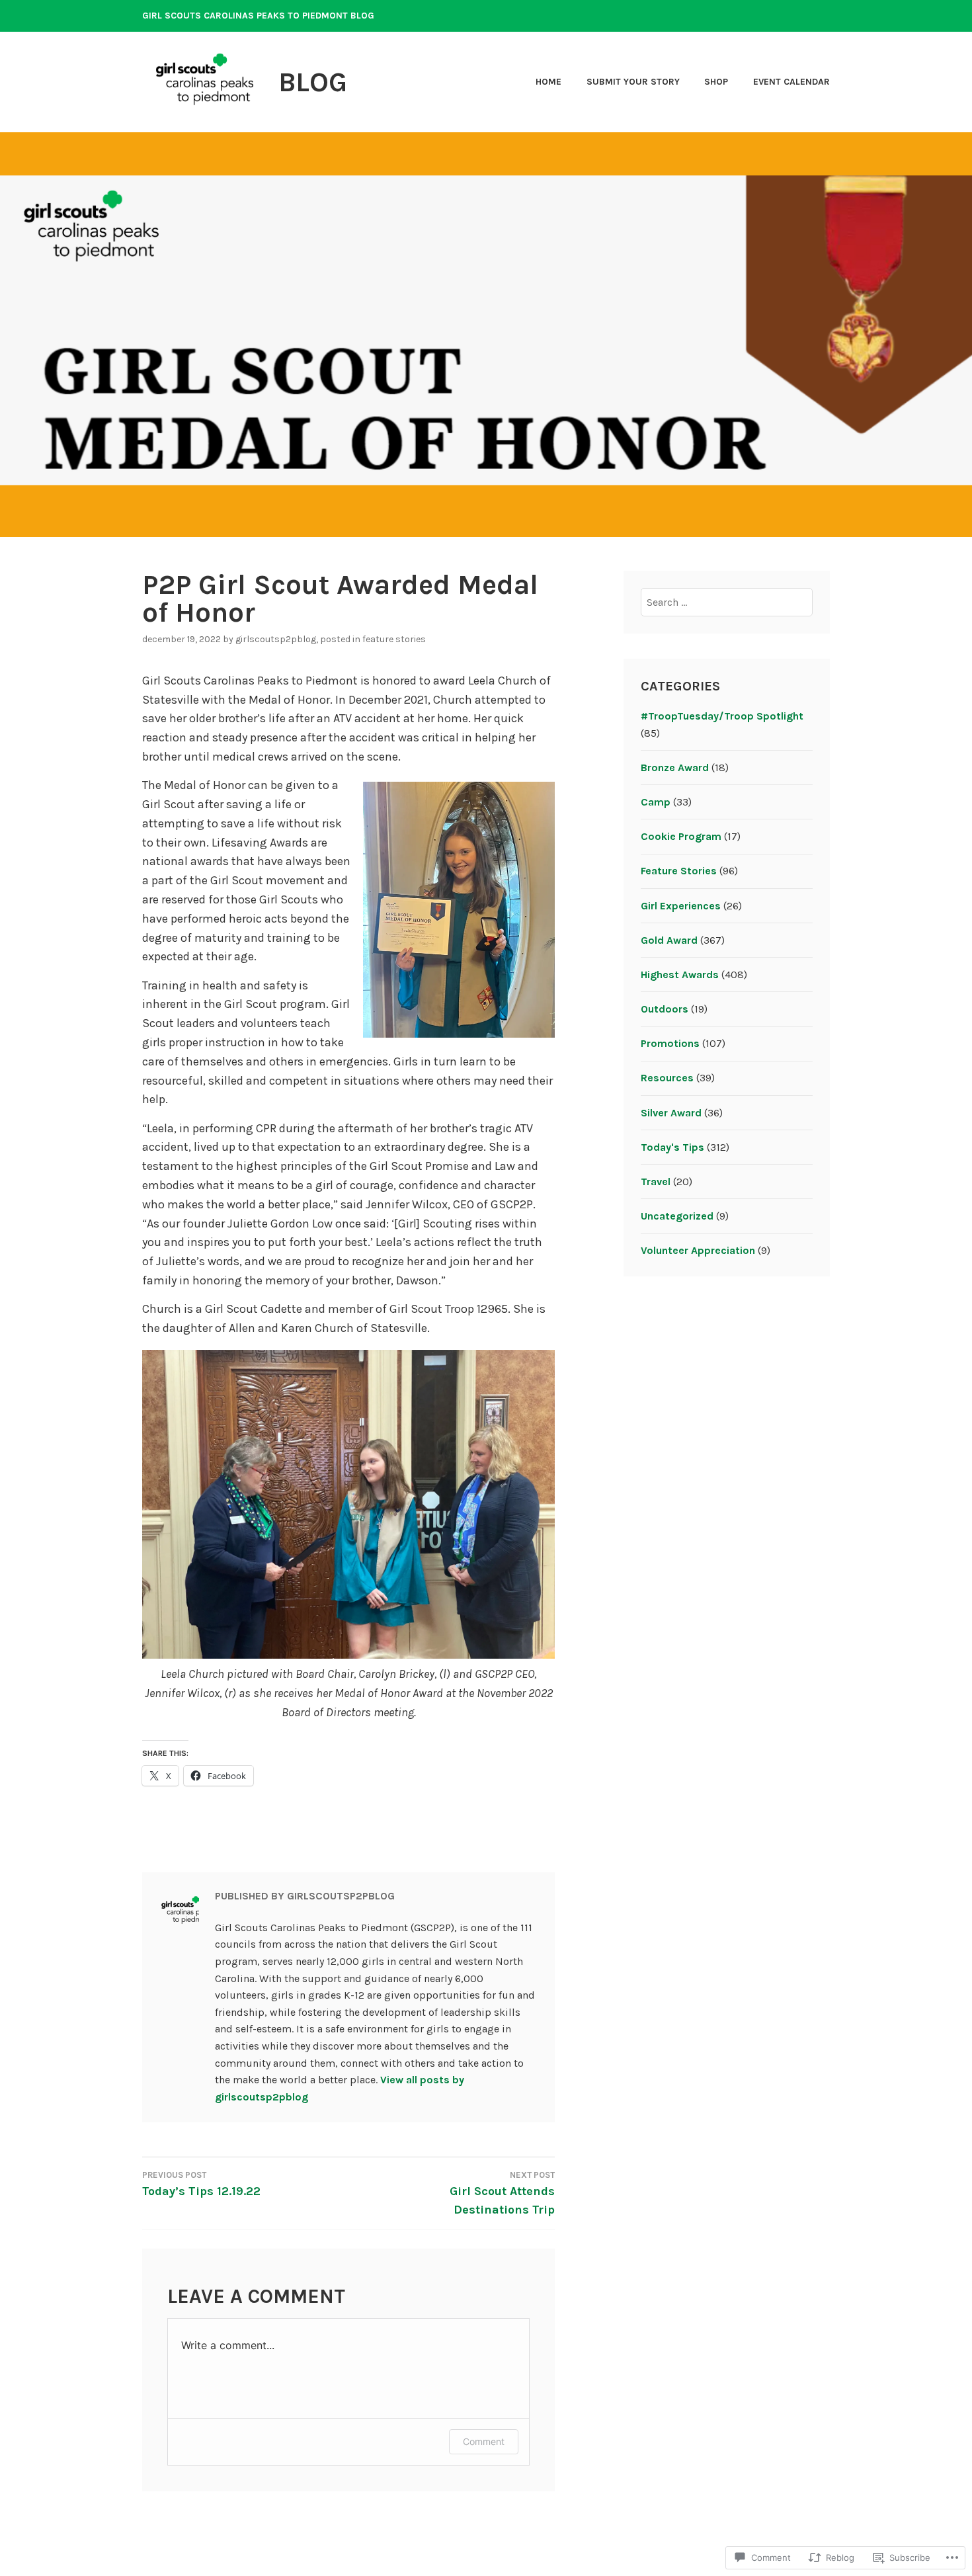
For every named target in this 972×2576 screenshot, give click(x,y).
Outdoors (665, 1009)
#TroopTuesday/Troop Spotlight (722, 716)
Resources (667, 1078)
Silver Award (671, 1113)
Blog (313, 82)
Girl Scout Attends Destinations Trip (502, 2194)
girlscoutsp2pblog (276, 639)
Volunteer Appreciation (698, 1250)
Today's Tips (672, 1147)
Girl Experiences (681, 906)
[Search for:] (727, 602)
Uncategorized (677, 1216)
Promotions (670, 1043)
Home (548, 82)
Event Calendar (791, 82)
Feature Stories (394, 639)
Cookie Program (681, 836)
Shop (716, 82)
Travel (656, 1182)
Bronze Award (675, 768)
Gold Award (669, 940)
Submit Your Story (633, 82)
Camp (656, 802)
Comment (484, 2441)
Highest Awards (680, 975)
